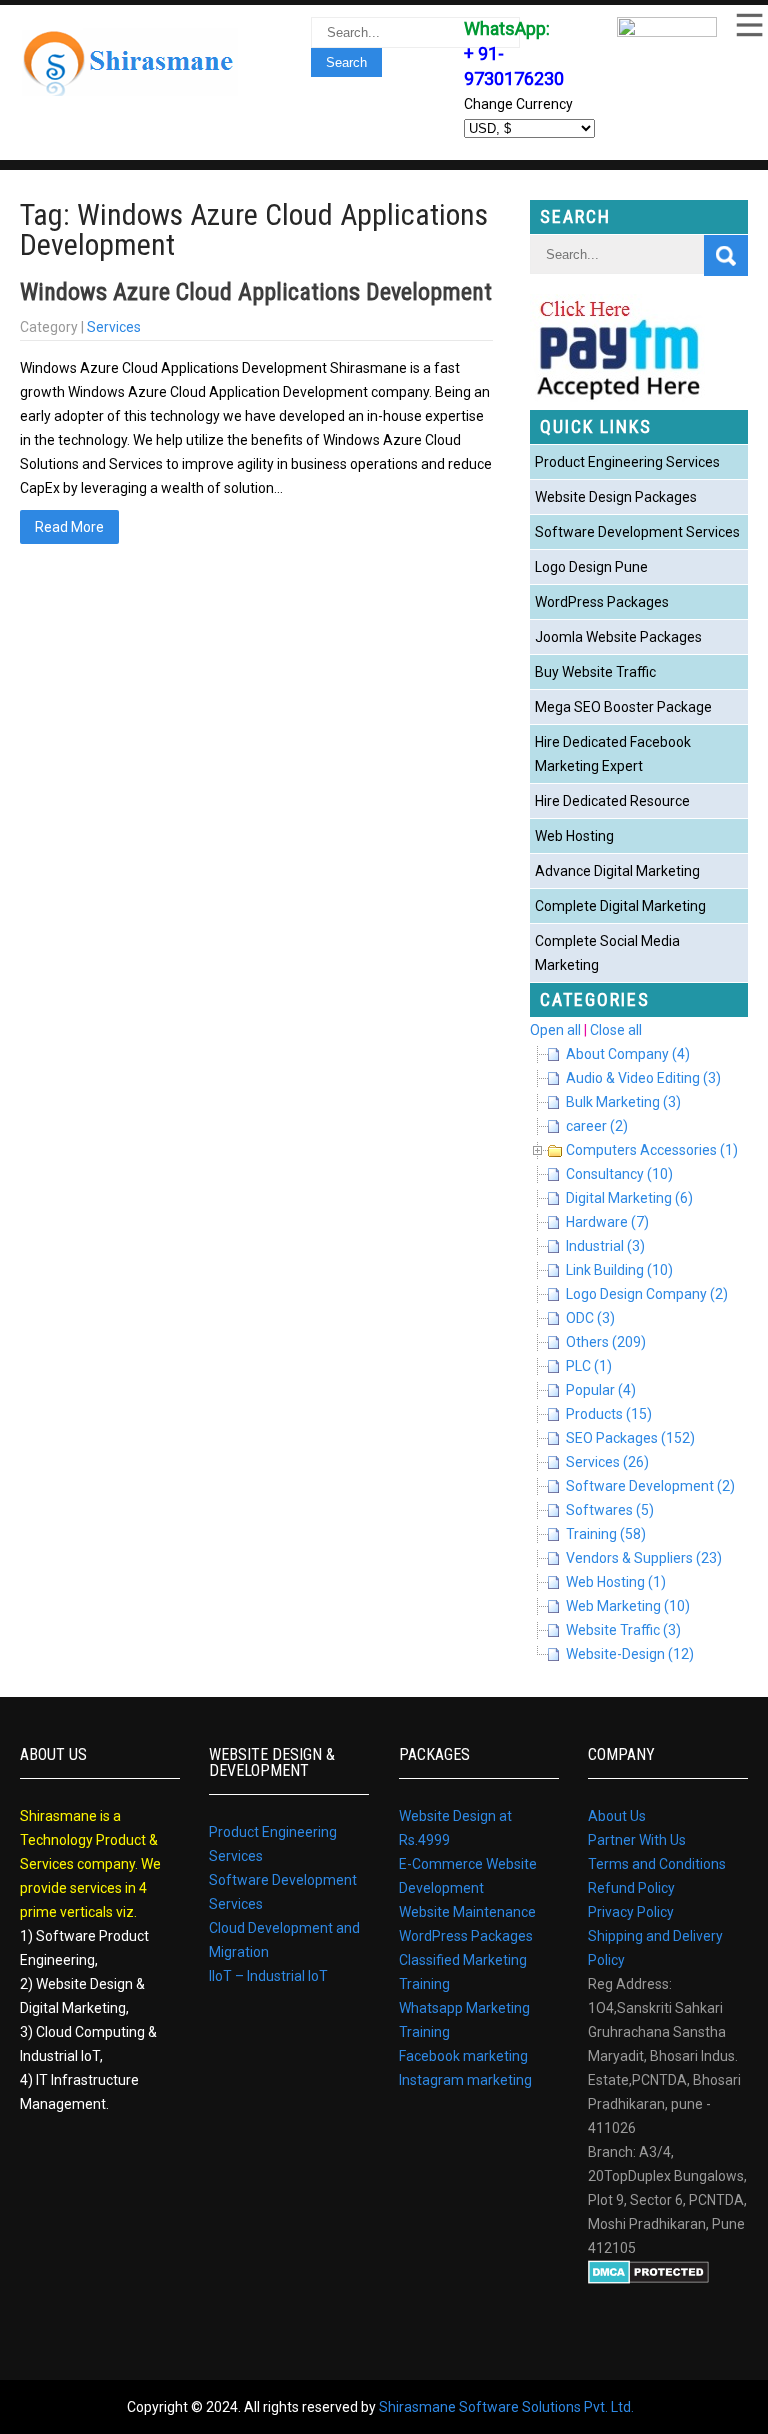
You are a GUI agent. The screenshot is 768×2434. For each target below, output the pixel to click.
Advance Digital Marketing (617, 871)
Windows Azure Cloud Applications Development (256, 292)
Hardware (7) (607, 1222)
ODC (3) (590, 1318)
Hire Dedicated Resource (612, 801)
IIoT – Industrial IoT (268, 1976)
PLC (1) (589, 1366)
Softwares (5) (610, 1510)
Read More (69, 527)
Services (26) (607, 1462)
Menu (748, 25)
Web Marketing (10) (628, 1606)
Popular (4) (601, 1390)
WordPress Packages (602, 602)
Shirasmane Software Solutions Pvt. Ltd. (506, 2407)
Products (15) (609, 1414)
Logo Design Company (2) (647, 1294)
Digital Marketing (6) (629, 1198)
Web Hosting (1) (616, 1582)
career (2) (597, 1126)
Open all (555, 1030)
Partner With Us (637, 1840)
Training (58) (606, 1534)
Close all (616, 1030)
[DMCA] (648, 2279)
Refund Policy (631, 1888)
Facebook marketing (463, 2056)
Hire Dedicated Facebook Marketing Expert (613, 754)
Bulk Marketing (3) (623, 1102)
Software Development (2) (650, 1486)
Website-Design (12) (630, 1654)
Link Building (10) (619, 1270)
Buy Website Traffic (595, 672)
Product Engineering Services (627, 462)
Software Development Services (637, 532)
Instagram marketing (465, 2080)
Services (114, 327)
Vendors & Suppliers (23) (644, 1558)
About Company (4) (628, 1054)
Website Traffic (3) (623, 1630)
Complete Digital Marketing (620, 906)
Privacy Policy (631, 1912)
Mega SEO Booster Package (623, 707)
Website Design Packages (616, 497)
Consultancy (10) (619, 1174)
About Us (617, 1816)
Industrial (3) (605, 1246)
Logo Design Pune (591, 567)
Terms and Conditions (657, 1864)
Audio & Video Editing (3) (643, 1078)
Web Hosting (574, 836)
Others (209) (606, 1342)
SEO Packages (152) (630, 1438)
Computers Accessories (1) (652, 1150)
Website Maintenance (467, 1912)
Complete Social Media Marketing (607, 953)
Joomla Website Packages (618, 637)
